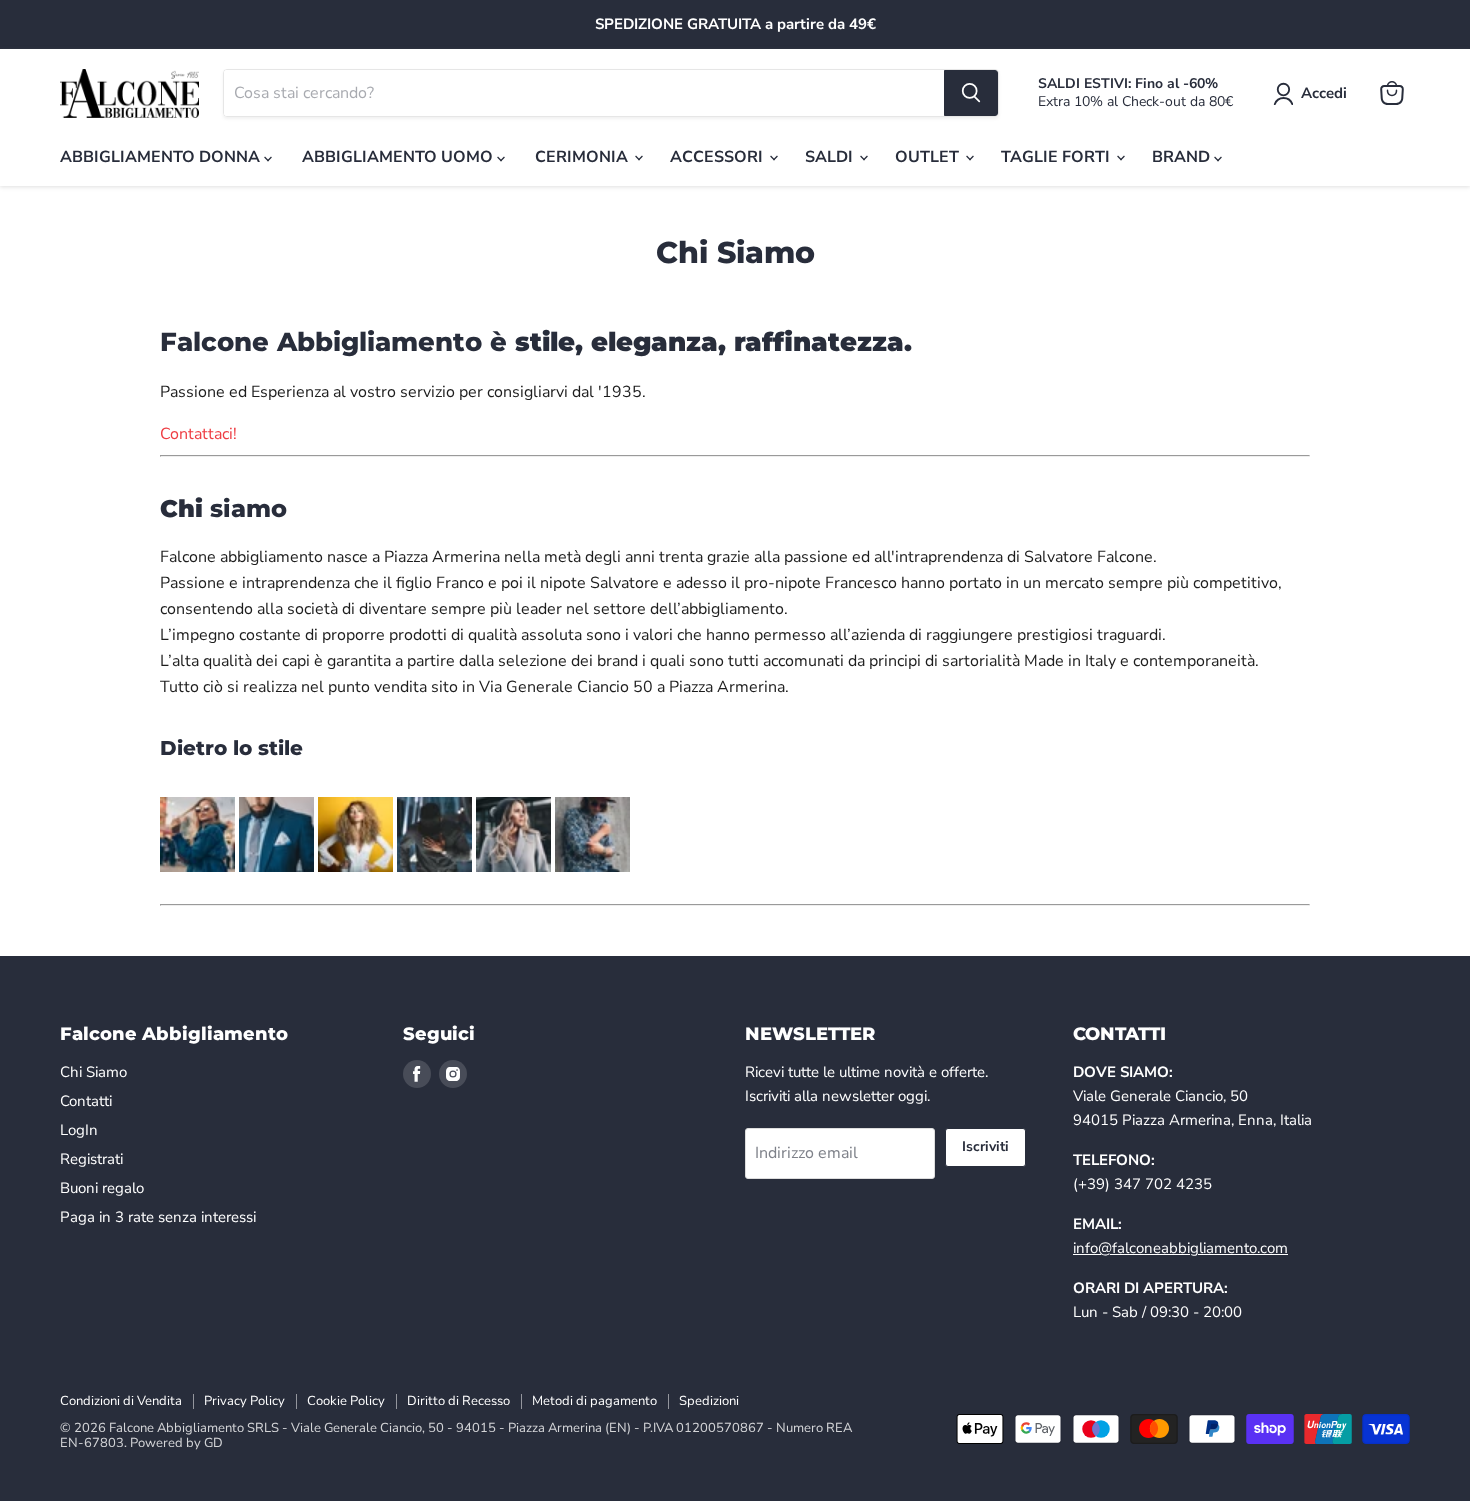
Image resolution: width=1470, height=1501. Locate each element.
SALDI (831, 157)
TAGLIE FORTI (1057, 157)
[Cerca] (971, 93)
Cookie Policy (346, 1401)
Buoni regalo (102, 1188)
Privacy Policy (244, 1401)
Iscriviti (985, 1146)
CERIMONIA (583, 157)
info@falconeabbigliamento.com (1180, 1248)
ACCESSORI (718, 157)
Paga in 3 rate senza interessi (158, 1217)
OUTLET (929, 157)
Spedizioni (709, 1401)
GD (213, 1443)
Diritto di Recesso (458, 1401)
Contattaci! (198, 434)
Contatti (86, 1101)
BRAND (1183, 157)
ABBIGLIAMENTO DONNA (162, 157)
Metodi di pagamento (594, 1401)
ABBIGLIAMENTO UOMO (399, 157)
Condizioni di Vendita (121, 1401)
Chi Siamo (93, 1072)
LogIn (79, 1130)
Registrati (91, 1159)
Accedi (1324, 93)
